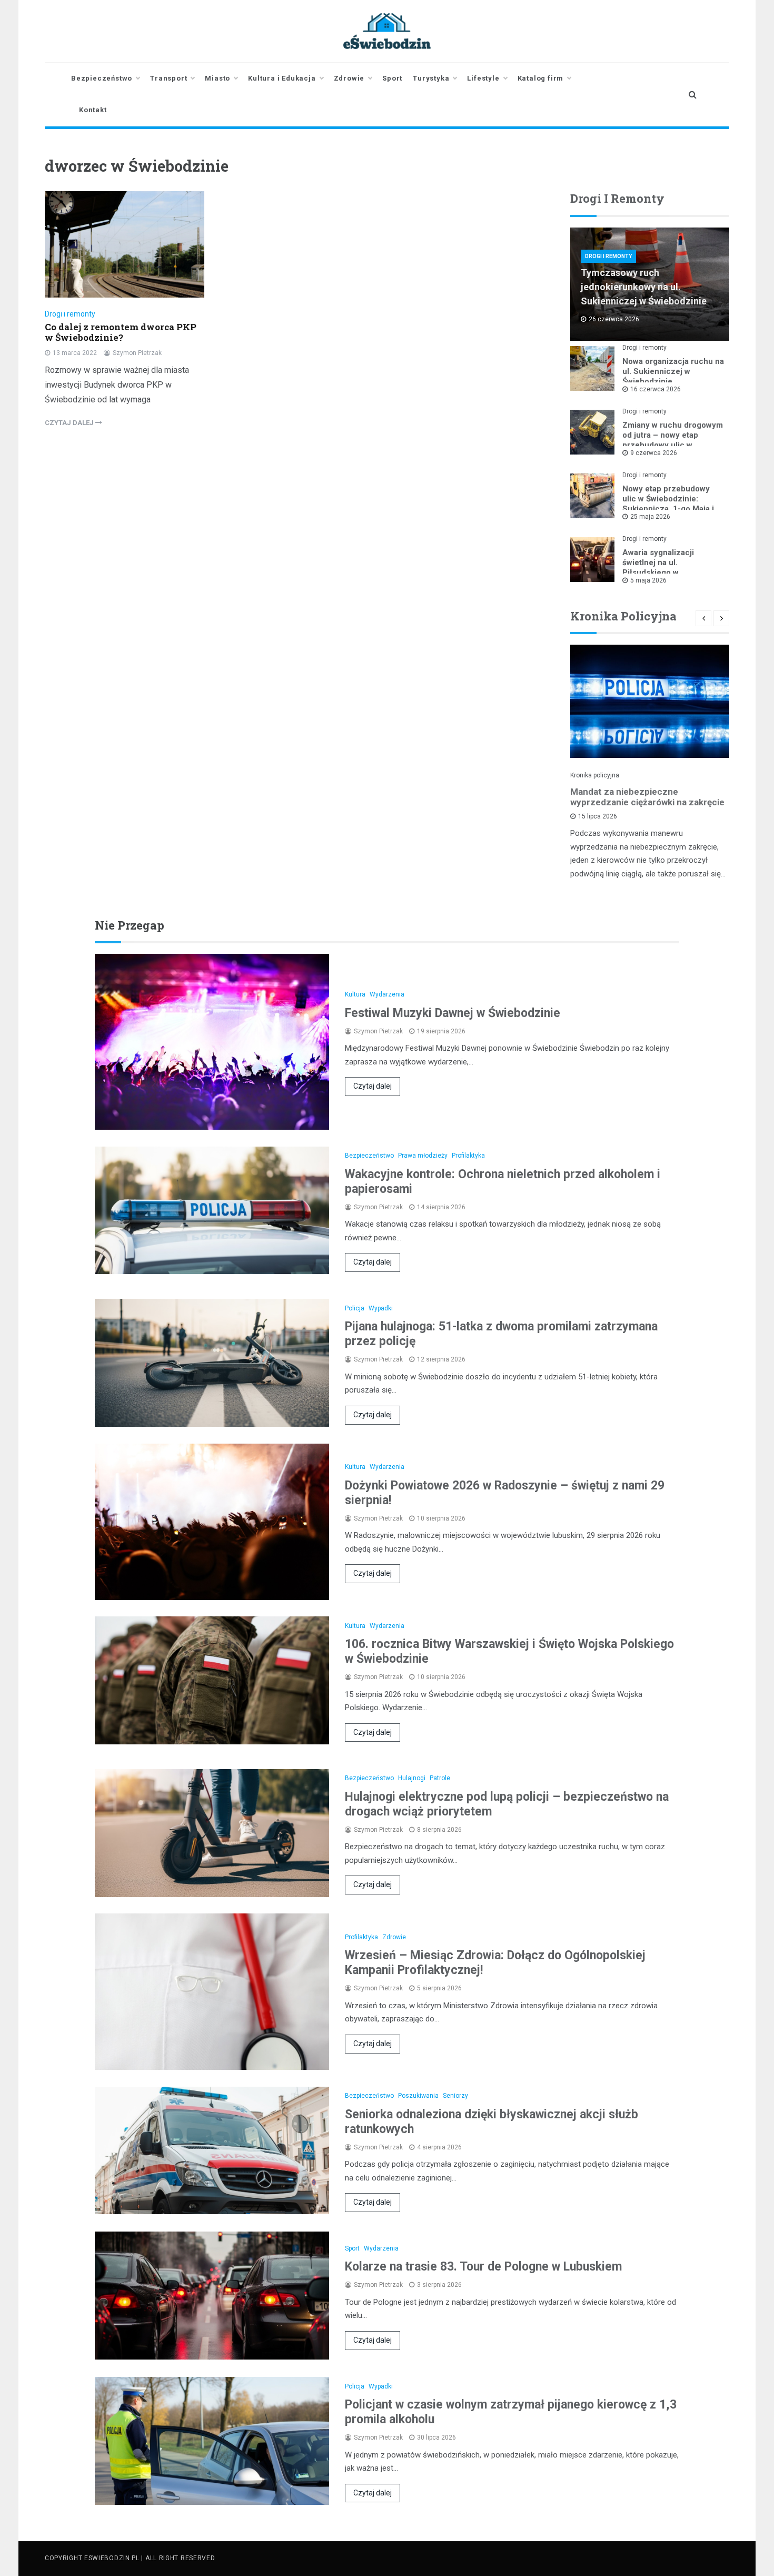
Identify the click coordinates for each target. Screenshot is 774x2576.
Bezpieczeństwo (102, 78)
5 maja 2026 (648, 580)
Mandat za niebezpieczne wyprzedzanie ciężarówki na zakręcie (647, 797)
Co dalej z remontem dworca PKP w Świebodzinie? (121, 332)
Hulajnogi (412, 1778)
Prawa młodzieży (423, 1156)
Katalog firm (541, 78)
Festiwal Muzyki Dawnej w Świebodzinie (453, 1013)
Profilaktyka (468, 1156)
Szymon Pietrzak (137, 353)
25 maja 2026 (650, 517)
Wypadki (381, 1308)
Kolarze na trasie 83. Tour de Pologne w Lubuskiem (483, 2267)
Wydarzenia (387, 994)
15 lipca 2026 (598, 816)
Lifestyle (483, 78)
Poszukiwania (418, 2096)
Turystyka (431, 78)
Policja (355, 1308)
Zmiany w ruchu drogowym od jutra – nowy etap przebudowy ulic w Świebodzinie (673, 440)
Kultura (355, 994)
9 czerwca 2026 (654, 453)
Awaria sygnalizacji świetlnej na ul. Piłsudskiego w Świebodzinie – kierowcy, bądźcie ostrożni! (670, 573)
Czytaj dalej (373, 1086)
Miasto (217, 78)
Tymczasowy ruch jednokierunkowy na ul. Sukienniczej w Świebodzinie (644, 287)
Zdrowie (349, 78)
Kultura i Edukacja (282, 78)
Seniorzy (455, 2096)
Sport (392, 78)
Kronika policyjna (595, 775)
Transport (168, 78)
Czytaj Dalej (70, 423)
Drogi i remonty (70, 314)
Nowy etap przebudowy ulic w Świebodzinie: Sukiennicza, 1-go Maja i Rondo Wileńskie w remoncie (668, 509)
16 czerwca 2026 (656, 389)
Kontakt (93, 110)
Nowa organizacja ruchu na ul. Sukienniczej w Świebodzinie (673, 371)
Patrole (440, 1778)
